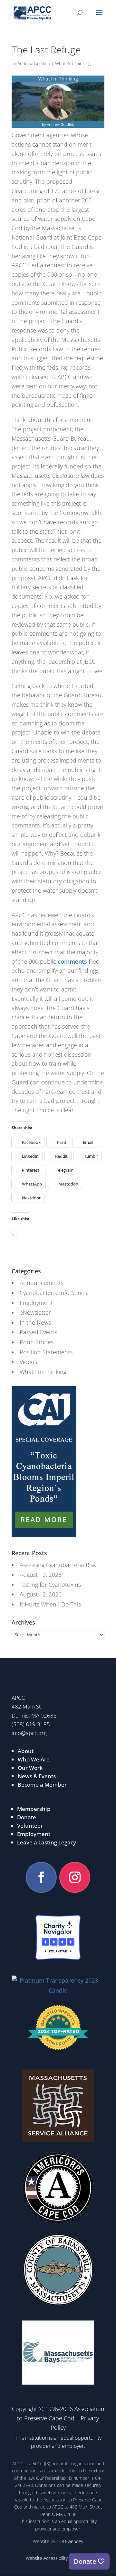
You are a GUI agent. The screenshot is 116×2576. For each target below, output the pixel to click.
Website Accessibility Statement (58, 2558)
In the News (35, 1322)
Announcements (42, 1283)
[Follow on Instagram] (75, 1877)
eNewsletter (35, 1312)
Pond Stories (37, 1342)
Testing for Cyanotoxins (50, 1585)
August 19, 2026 (41, 1575)
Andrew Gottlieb (34, 63)
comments (72, 961)
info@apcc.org (29, 1733)
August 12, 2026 (41, 1594)
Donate (27, 1817)
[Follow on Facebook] (41, 1877)
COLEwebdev (70, 2541)
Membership (34, 1809)
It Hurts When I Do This (50, 1604)
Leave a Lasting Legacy (47, 1842)
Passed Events (38, 1332)
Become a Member (42, 1785)
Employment (36, 1303)
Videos (28, 1362)
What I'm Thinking (73, 63)
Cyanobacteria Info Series (53, 1293)
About (26, 1751)
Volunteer (30, 1826)
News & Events (37, 1776)
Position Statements (46, 1352)
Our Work (30, 1768)
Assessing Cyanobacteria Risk (58, 1565)
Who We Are (34, 1759)
